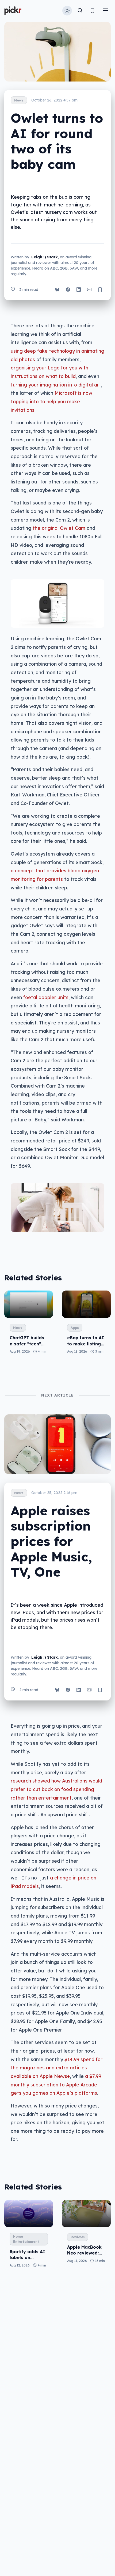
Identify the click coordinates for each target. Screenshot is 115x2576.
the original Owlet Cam (59, 528)
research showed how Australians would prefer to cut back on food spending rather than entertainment (56, 1789)
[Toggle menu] (105, 11)
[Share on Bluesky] (57, 290)
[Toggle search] (80, 11)
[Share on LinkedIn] (79, 290)
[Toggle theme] (67, 11)
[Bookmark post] (100, 290)
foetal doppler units (46, 997)
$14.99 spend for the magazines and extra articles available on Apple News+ (57, 2068)
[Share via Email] (89, 290)
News (19, 100)
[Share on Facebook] (68, 290)
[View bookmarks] (92, 11)
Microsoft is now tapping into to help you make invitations (51, 401)
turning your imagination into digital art (56, 385)
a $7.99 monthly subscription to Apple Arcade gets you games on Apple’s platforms (56, 2084)
